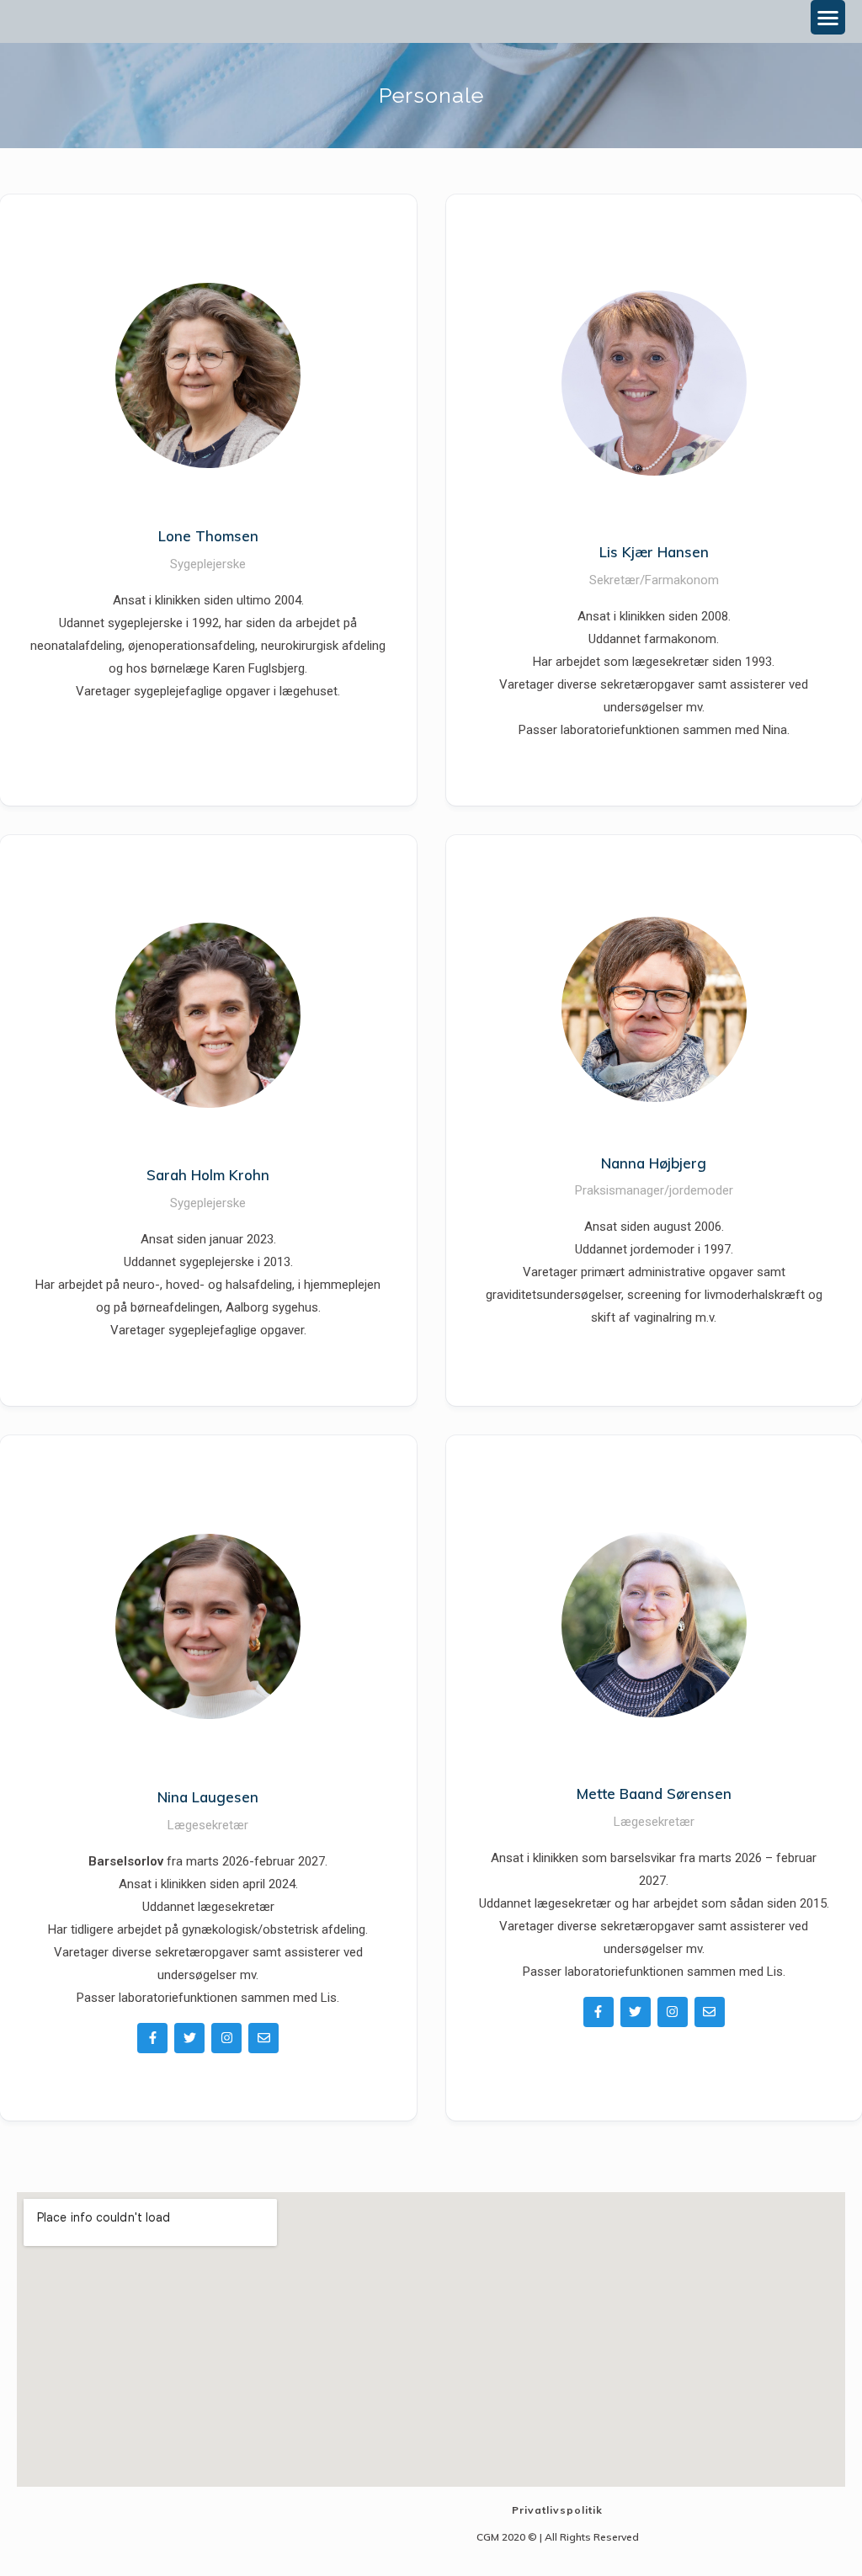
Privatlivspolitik (557, 2510)
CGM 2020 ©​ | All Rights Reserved (558, 2537)
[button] (828, 17)
